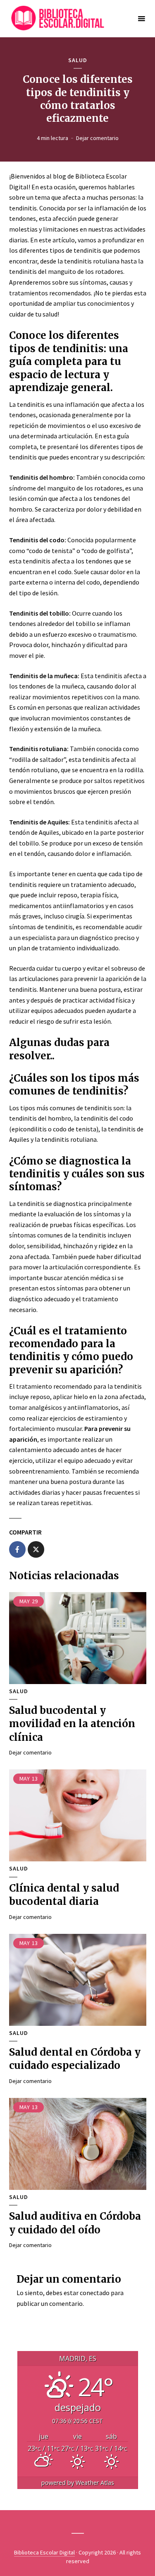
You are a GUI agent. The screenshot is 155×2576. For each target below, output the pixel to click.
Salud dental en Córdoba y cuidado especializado (75, 2059)
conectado (95, 2293)
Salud (78, 60)
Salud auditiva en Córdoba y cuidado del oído (75, 2223)
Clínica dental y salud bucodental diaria (64, 1895)
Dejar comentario (97, 138)
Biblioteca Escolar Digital (44, 2552)
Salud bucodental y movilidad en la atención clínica (72, 1724)
